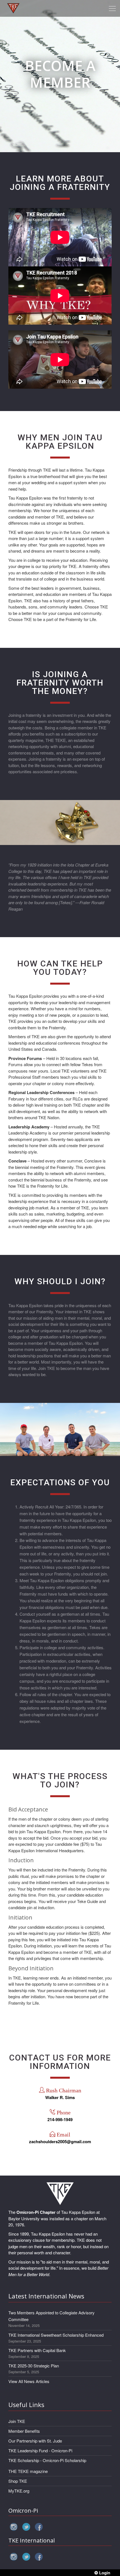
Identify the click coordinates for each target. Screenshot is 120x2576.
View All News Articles (29, 2381)
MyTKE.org (19, 2491)
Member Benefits (24, 2431)
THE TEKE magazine (28, 2471)
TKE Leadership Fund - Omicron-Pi (40, 2450)
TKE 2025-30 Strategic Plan (34, 2366)
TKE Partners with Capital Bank (37, 2350)
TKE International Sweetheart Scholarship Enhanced (56, 2335)
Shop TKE (18, 2481)
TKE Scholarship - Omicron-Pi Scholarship (47, 2460)
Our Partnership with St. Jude (35, 2441)
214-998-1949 (60, 2119)
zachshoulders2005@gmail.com (60, 2142)
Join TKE (17, 2421)
